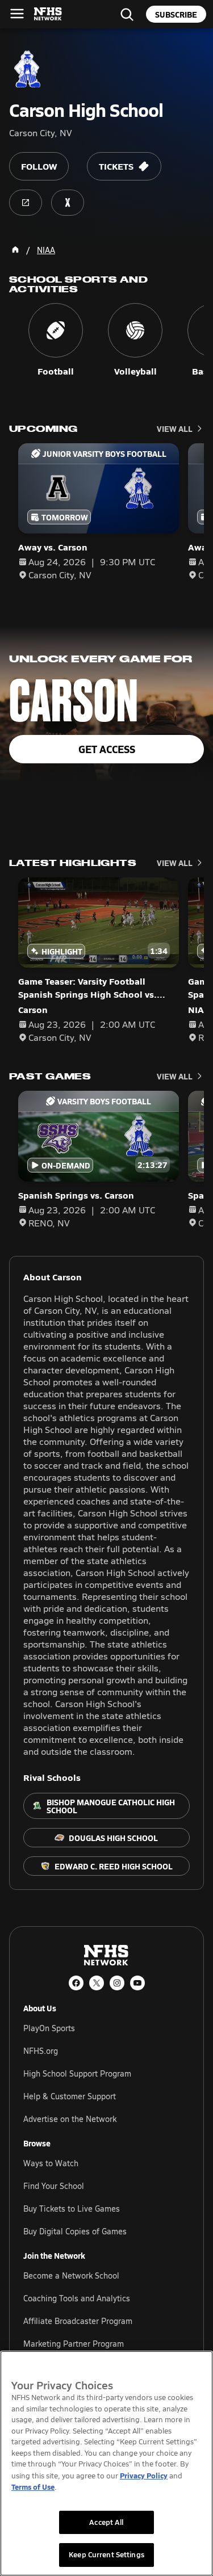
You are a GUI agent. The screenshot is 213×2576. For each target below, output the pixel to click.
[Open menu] (17, 14)
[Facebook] (76, 1983)
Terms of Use (33, 2487)
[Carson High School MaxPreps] (68, 203)
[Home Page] (15, 250)
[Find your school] (127, 14)
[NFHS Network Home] (48, 14)
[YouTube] (137, 1983)
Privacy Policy (144, 2475)
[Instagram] (117, 1983)
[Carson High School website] (26, 203)
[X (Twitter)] (97, 1983)
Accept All (106, 2522)
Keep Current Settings (106, 2554)
